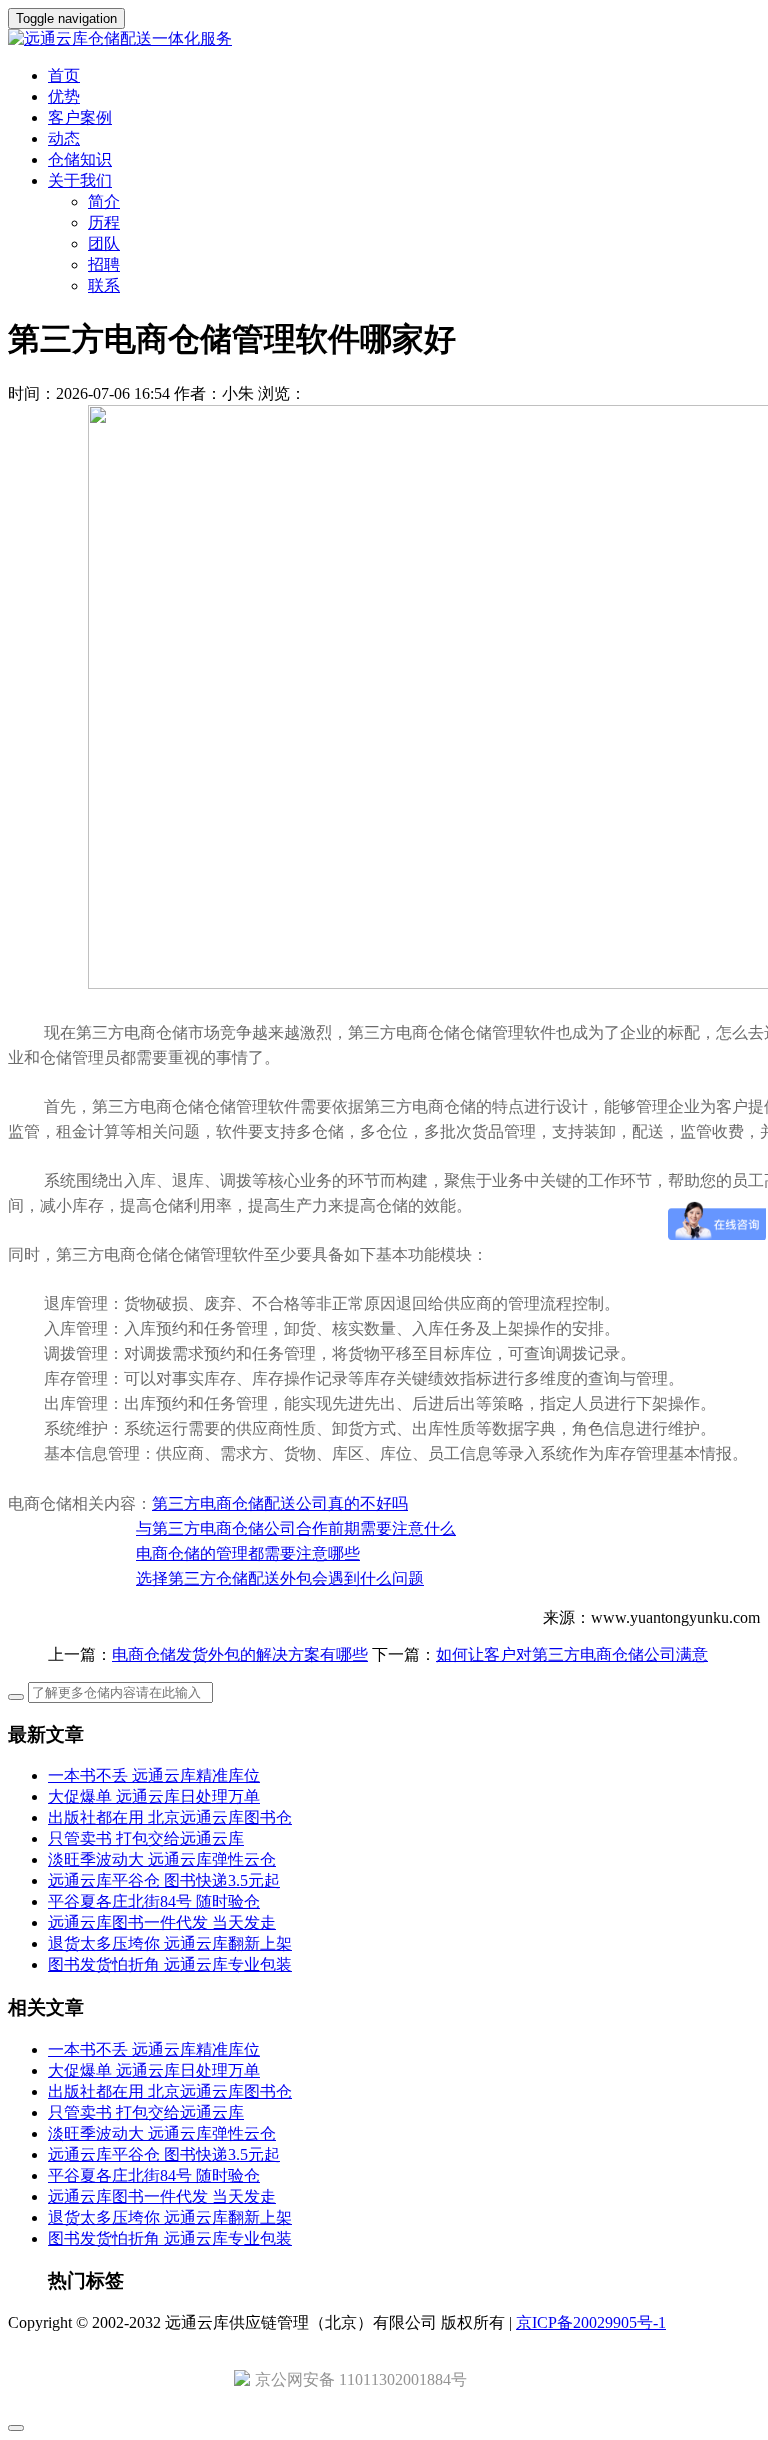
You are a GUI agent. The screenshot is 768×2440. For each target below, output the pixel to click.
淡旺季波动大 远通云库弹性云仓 (162, 1859)
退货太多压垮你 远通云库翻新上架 (170, 1943)
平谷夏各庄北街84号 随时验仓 (154, 1901)
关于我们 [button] (80, 180)
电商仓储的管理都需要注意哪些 (248, 1553)
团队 (104, 243)
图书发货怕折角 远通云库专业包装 (170, 1964)
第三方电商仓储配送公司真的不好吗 (280, 1503)
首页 (64, 75)
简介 (104, 201)
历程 (104, 222)
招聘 (104, 264)
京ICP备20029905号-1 (591, 2322)
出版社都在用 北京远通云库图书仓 (170, 1817)
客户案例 (80, 117)
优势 (64, 96)
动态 (64, 138)
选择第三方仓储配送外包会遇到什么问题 (280, 1578)
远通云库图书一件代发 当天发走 (162, 1922)
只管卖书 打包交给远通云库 (146, 1838)
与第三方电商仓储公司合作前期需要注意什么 (296, 1528)
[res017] (384, 39)
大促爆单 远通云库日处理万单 (154, 1796)
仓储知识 (80, 159)
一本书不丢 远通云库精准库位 (154, 1775)
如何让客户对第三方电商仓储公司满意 (572, 1654)
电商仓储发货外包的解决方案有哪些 (240, 1654)
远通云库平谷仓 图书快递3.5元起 (164, 1880)
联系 (104, 285)
